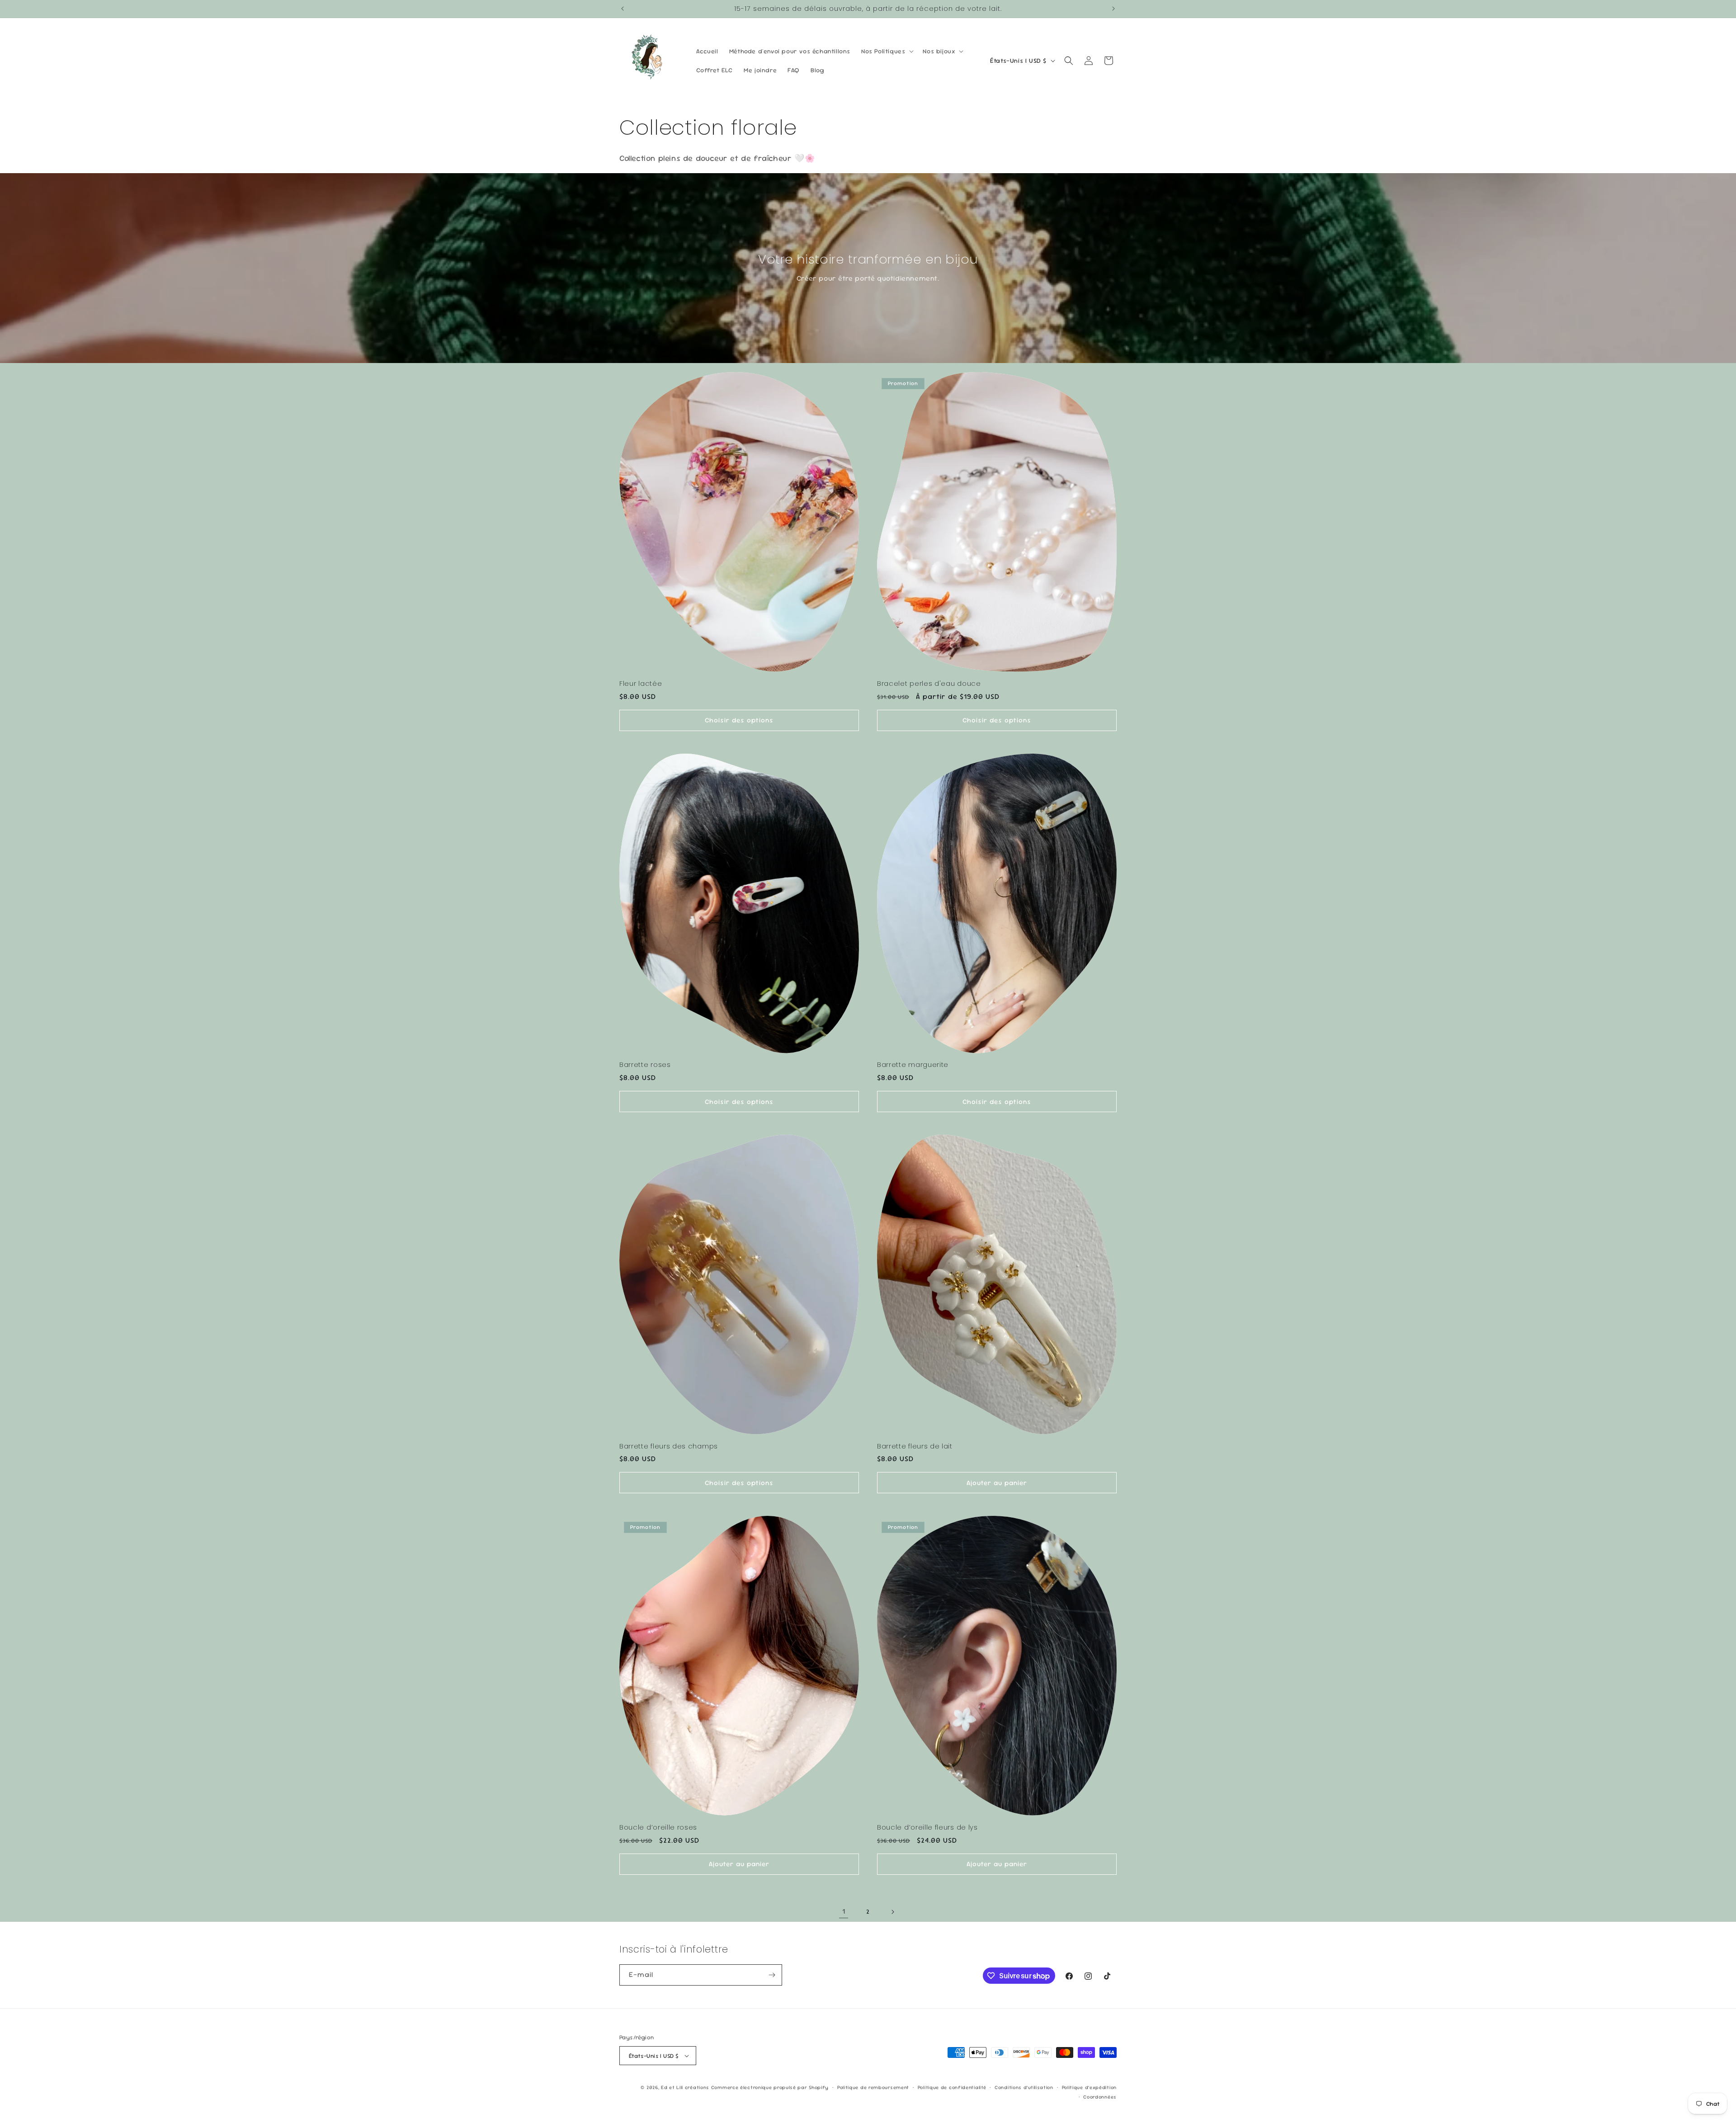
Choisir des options (739, 720)
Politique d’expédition (1089, 2087)
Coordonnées (1100, 2097)
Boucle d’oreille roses (658, 1828)
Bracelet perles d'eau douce (929, 684)
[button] (887, 51)
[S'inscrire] (772, 1975)
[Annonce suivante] (1113, 9)
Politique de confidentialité (952, 2087)
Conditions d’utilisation (1024, 2087)
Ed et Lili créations (685, 2087)
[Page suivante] (892, 1912)
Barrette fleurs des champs (669, 1446)
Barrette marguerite (913, 1065)
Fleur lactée (641, 684)
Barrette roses (645, 1065)
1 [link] (844, 1911)
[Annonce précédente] (623, 9)
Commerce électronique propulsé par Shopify (770, 2087)
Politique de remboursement (873, 2087)
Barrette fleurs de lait (915, 1446)
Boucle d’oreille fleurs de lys (927, 1828)
